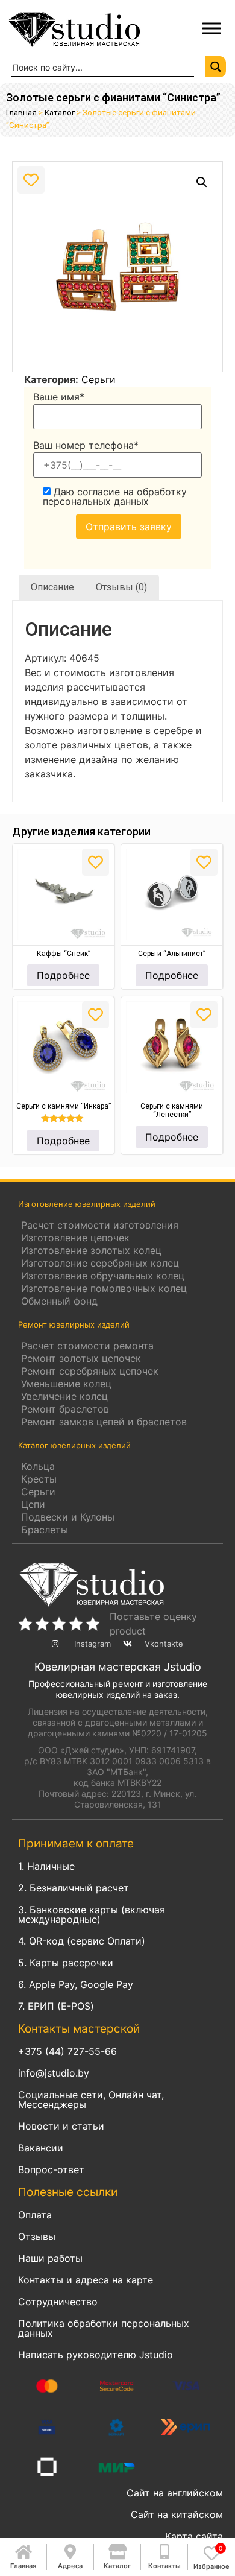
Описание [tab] (52, 587)
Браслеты (45, 1530)
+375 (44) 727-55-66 (67, 2051)
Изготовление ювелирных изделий (87, 1204)
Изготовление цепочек (75, 1238)
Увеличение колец (64, 1396)
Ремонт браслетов (65, 1409)
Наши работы (50, 2258)
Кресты (39, 1479)
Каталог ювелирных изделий (74, 1445)
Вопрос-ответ (51, 2169)
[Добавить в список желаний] (31, 180)
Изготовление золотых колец (91, 1250)
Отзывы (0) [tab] (121, 587)
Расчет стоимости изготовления (100, 1225)
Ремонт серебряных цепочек (90, 1371)
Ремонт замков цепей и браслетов (104, 1422)
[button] (202, 182)
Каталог (60, 112)
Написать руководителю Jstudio (96, 2355)
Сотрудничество (58, 2302)
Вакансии (41, 2148)
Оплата (35, 2215)
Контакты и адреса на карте (86, 2280)
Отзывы (37, 2236)
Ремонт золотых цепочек (81, 1358)
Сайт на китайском (177, 2514)
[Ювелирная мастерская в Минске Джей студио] (94, 28)
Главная (21, 112)
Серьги (99, 379)
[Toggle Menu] (211, 28)
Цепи (33, 1504)
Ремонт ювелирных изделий (74, 1324)
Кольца (38, 1466)
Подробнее (63, 975)
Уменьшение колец (66, 1384)
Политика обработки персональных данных (104, 2328)
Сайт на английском (175, 2493)
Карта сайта (194, 2536)
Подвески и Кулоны (68, 1517)
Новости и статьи (61, 2126)
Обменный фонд (59, 1301)
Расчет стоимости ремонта (87, 1346)
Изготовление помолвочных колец (104, 1288)
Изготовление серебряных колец (100, 1263)
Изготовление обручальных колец (103, 1276)
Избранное (211, 2566)
